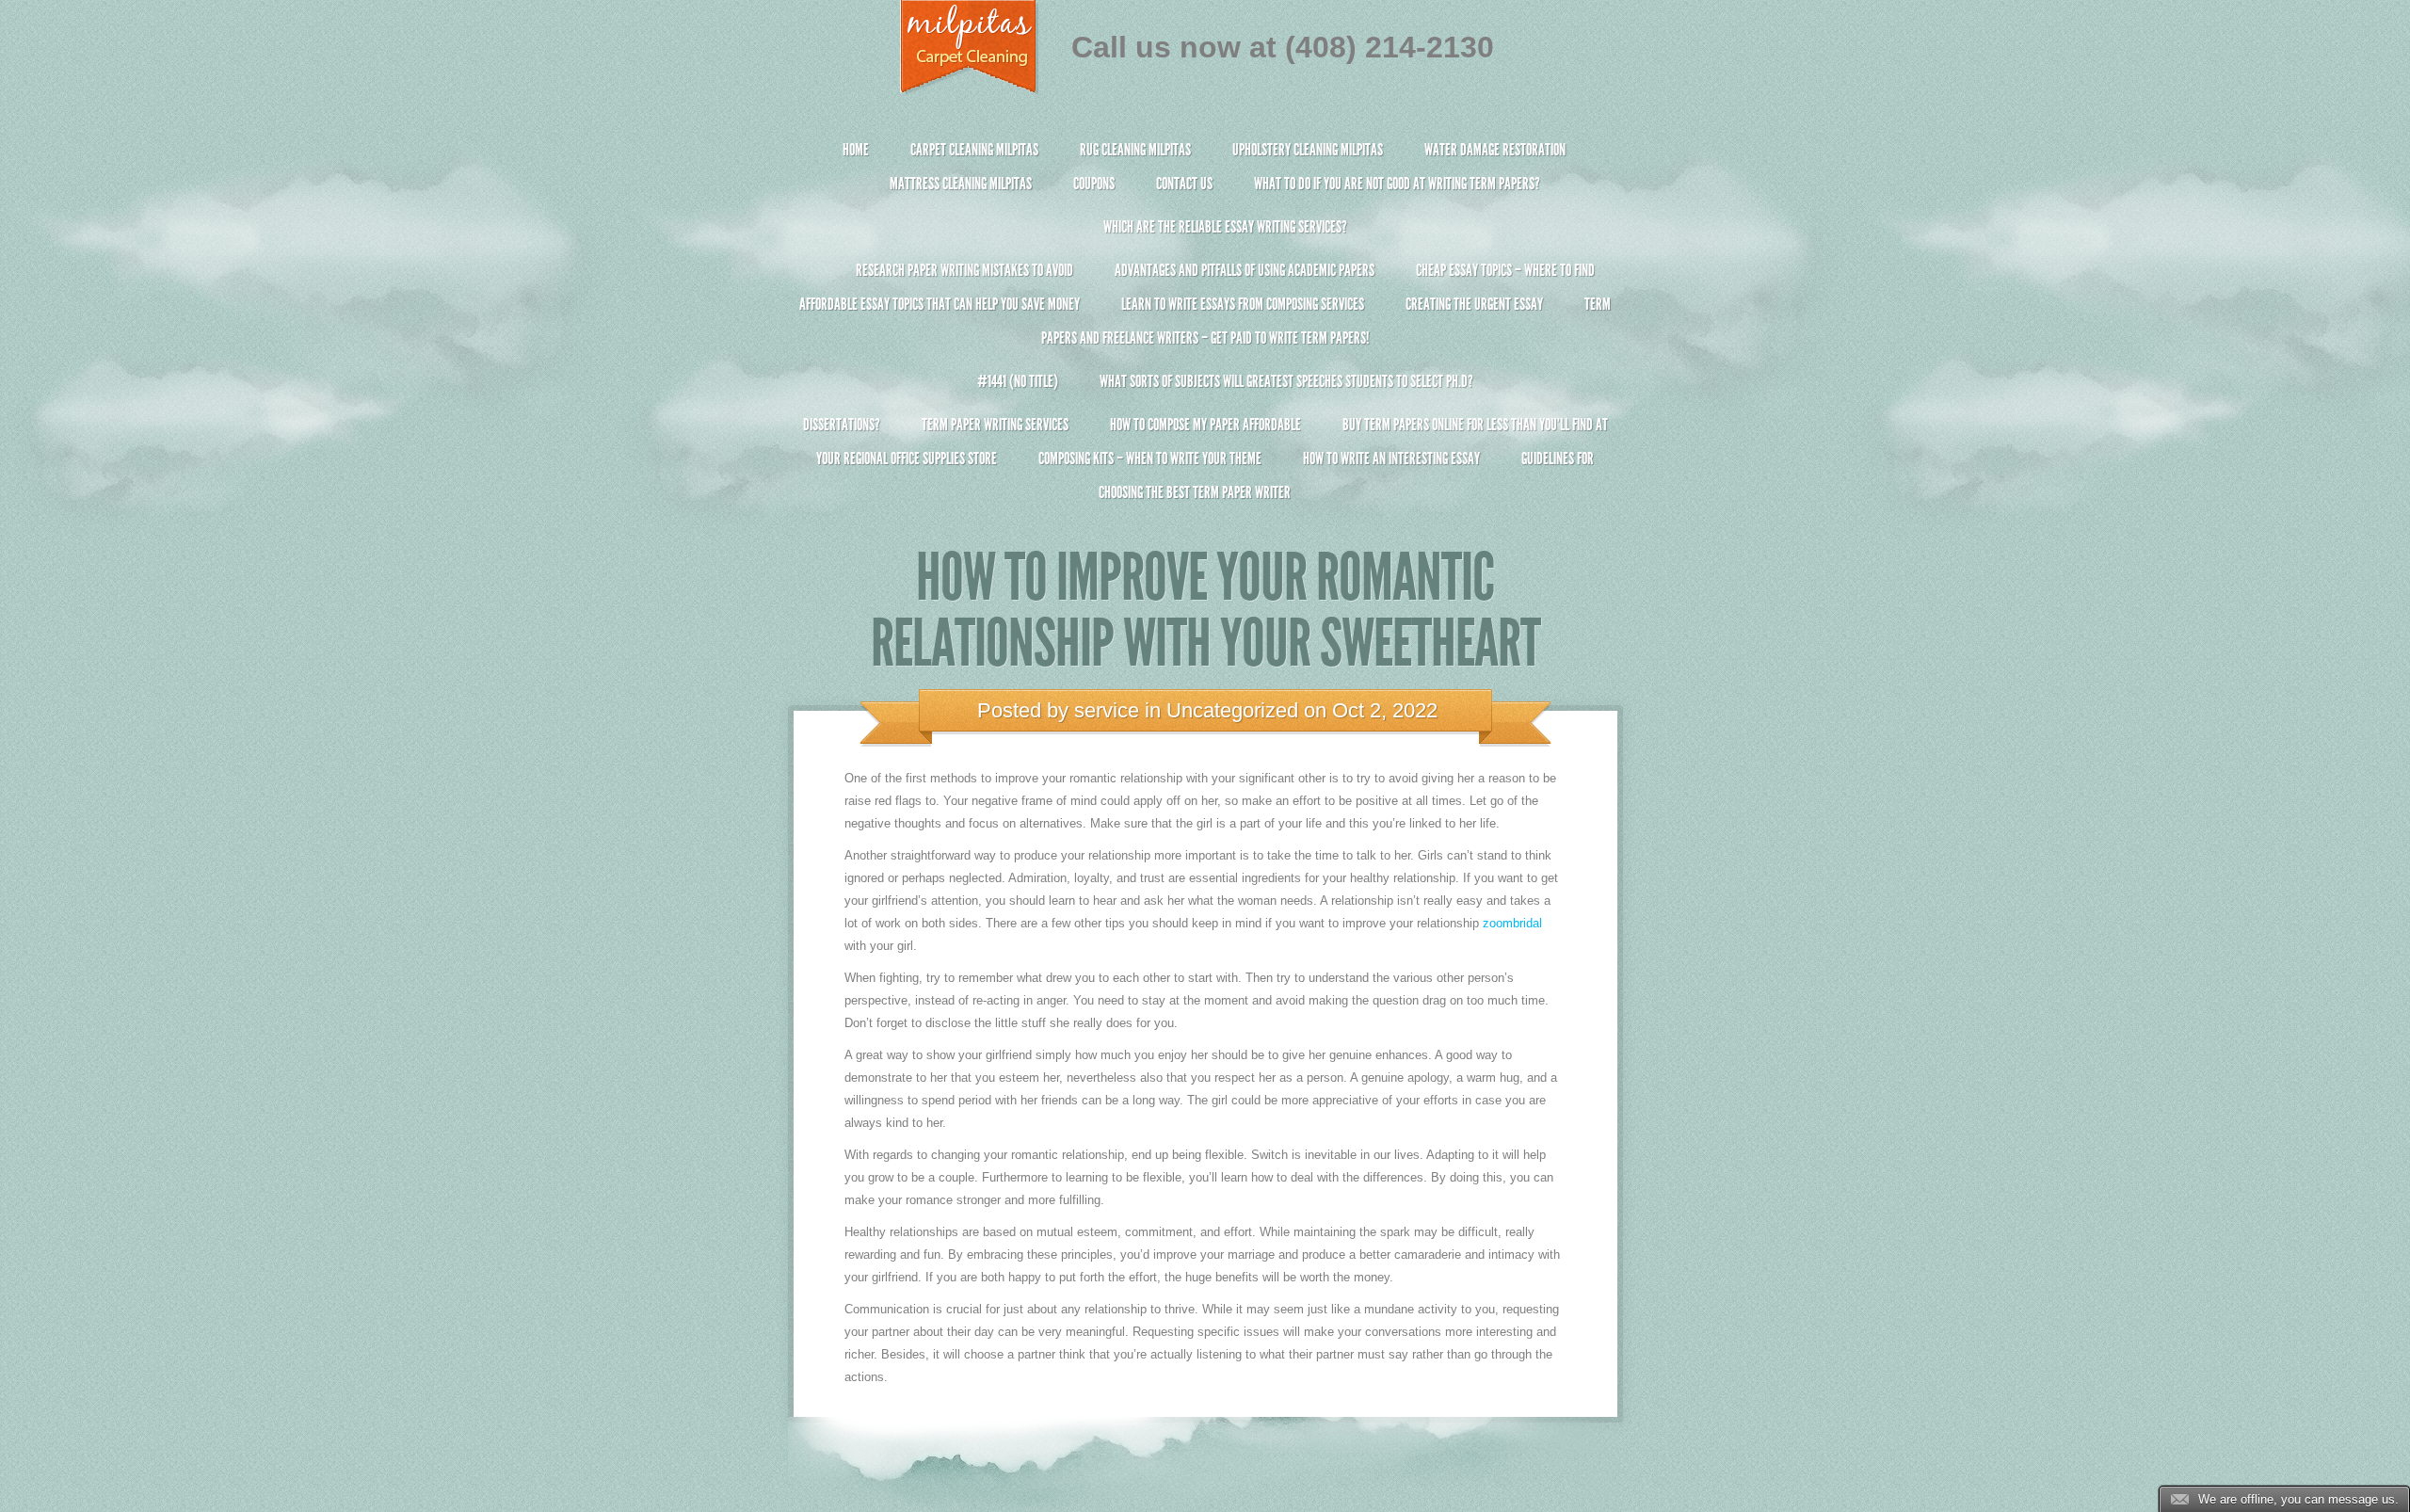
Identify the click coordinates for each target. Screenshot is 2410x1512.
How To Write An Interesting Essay (1391, 458)
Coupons (1094, 184)
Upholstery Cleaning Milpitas (1308, 150)
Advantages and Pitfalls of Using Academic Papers (1245, 270)
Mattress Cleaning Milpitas (961, 184)
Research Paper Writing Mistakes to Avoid (964, 270)
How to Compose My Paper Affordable (1205, 425)
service (1107, 710)
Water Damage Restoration (1495, 150)
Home (856, 150)
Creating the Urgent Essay (1474, 304)
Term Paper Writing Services (995, 425)
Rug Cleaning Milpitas (1135, 150)
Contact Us (1184, 184)
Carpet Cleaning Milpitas (974, 150)
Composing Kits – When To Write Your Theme (1150, 458)
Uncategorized (1232, 710)
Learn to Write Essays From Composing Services (1243, 304)
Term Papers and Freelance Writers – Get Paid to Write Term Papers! (1326, 321)
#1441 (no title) (1018, 381)
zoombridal (1512, 923)
